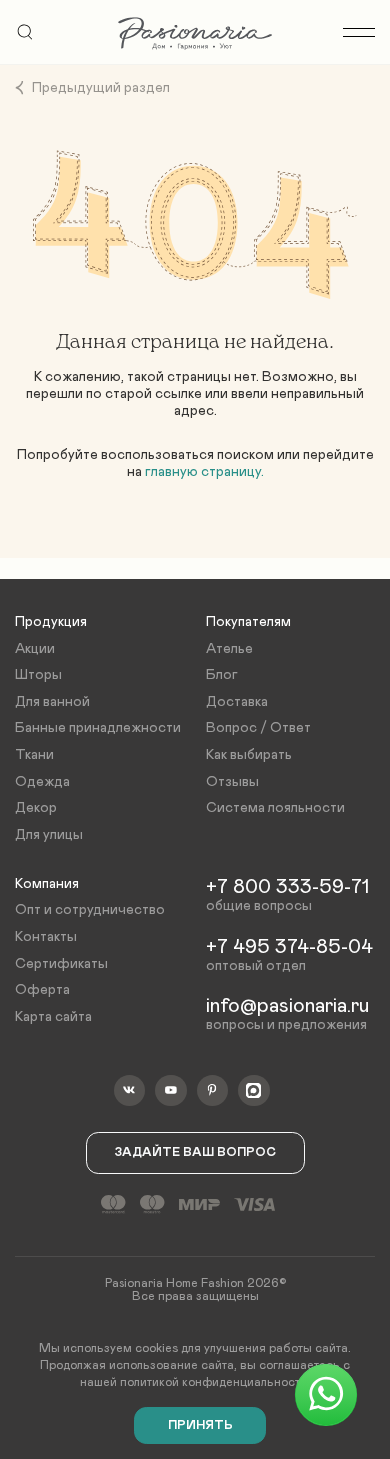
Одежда (42, 782)
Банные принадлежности (98, 728)
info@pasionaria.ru (287, 1006)
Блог (222, 675)
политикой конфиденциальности (213, 1382)
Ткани (34, 755)
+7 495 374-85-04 (289, 947)
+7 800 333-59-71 (287, 887)
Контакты (46, 937)
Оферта (42, 990)
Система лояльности (275, 808)
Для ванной (52, 702)
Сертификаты (61, 964)
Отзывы (232, 782)
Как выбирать (249, 755)
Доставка (237, 702)
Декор (36, 808)
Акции (35, 649)
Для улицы (49, 835)
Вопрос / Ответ (258, 728)
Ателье (229, 649)
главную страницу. (204, 472)
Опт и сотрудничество (90, 910)
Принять (200, 1425)
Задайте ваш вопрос (195, 1152)
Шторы (38, 675)
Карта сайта (53, 1017)
